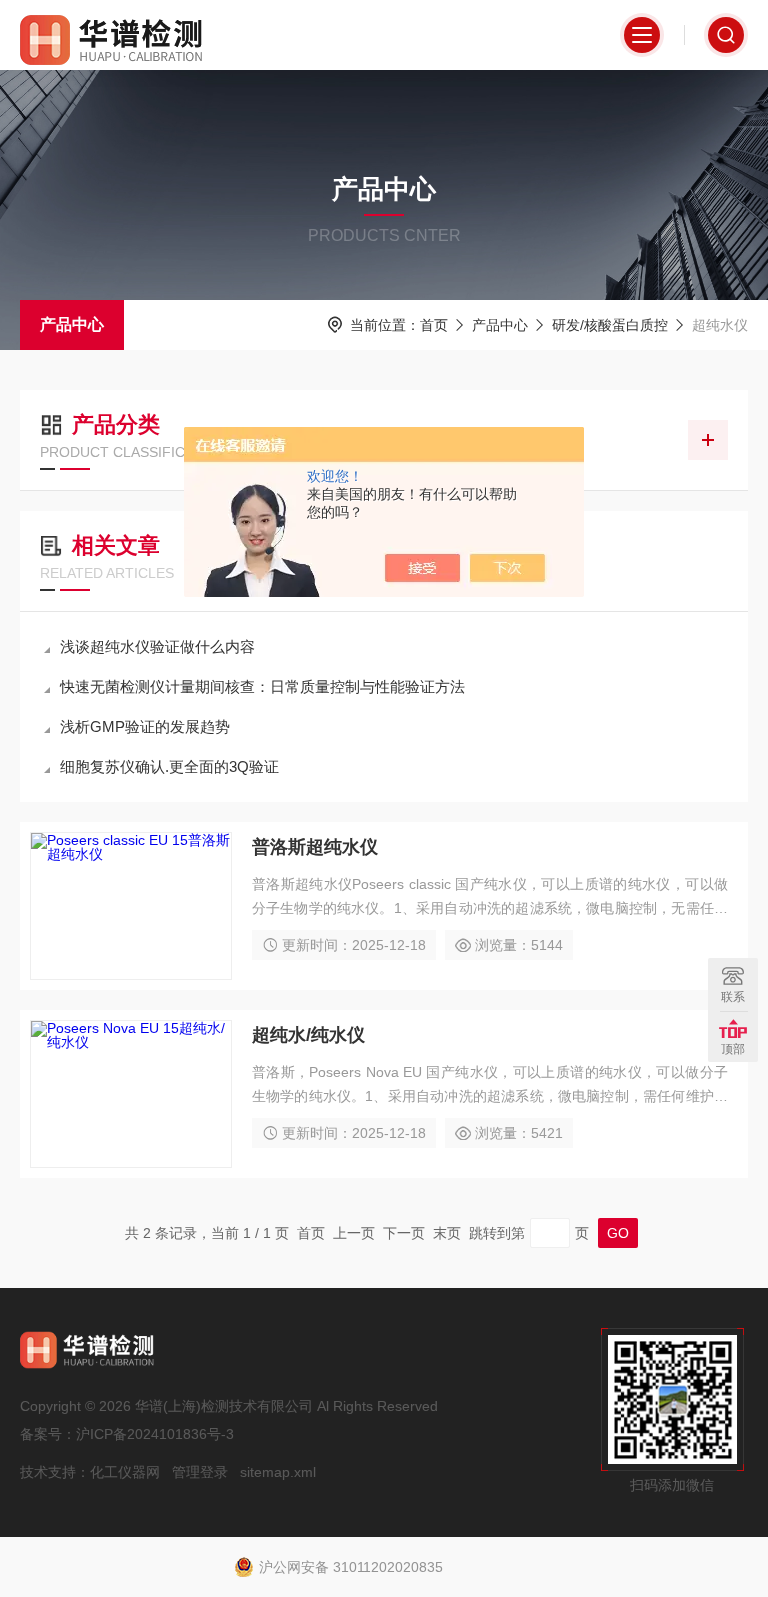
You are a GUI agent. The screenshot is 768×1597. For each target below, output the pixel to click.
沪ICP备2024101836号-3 (155, 1434)
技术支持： (55, 1472)
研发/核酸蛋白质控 (610, 325)
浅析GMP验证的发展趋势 (145, 726)
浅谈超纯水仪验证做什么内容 (157, 646)
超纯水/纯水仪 (308, 1035)
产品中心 (72, 324)
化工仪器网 (125, 1472)
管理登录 (200, 1472)
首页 (434, 325)
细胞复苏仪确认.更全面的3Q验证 (169, 766)
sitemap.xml (278, 1472)
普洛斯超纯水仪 (315, 847)
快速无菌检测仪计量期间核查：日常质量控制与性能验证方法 (262, 686)
